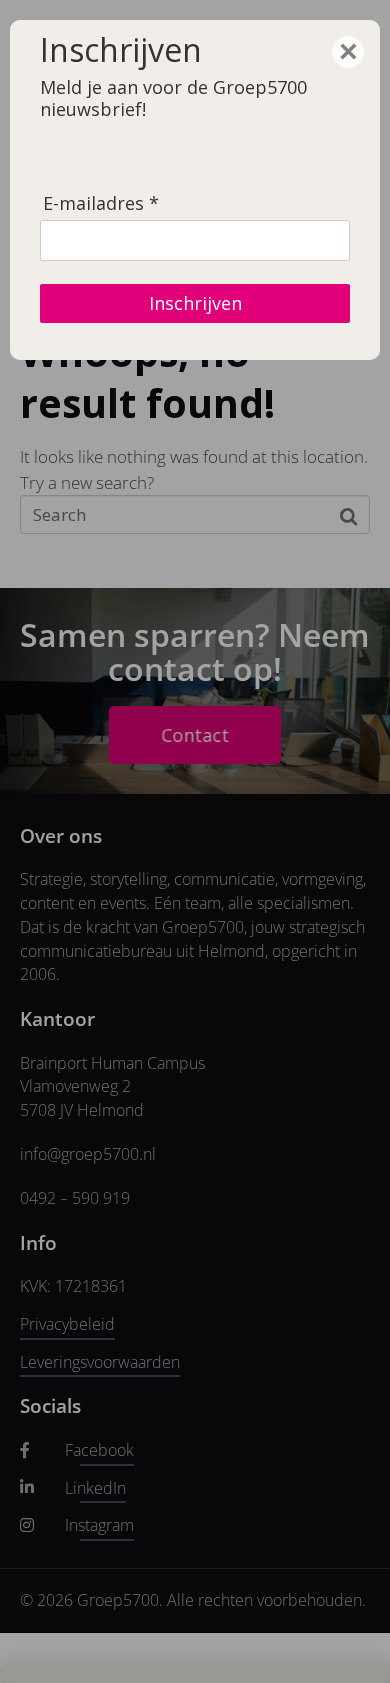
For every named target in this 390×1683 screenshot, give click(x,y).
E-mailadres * (101, 203)
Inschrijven (195, 303)
